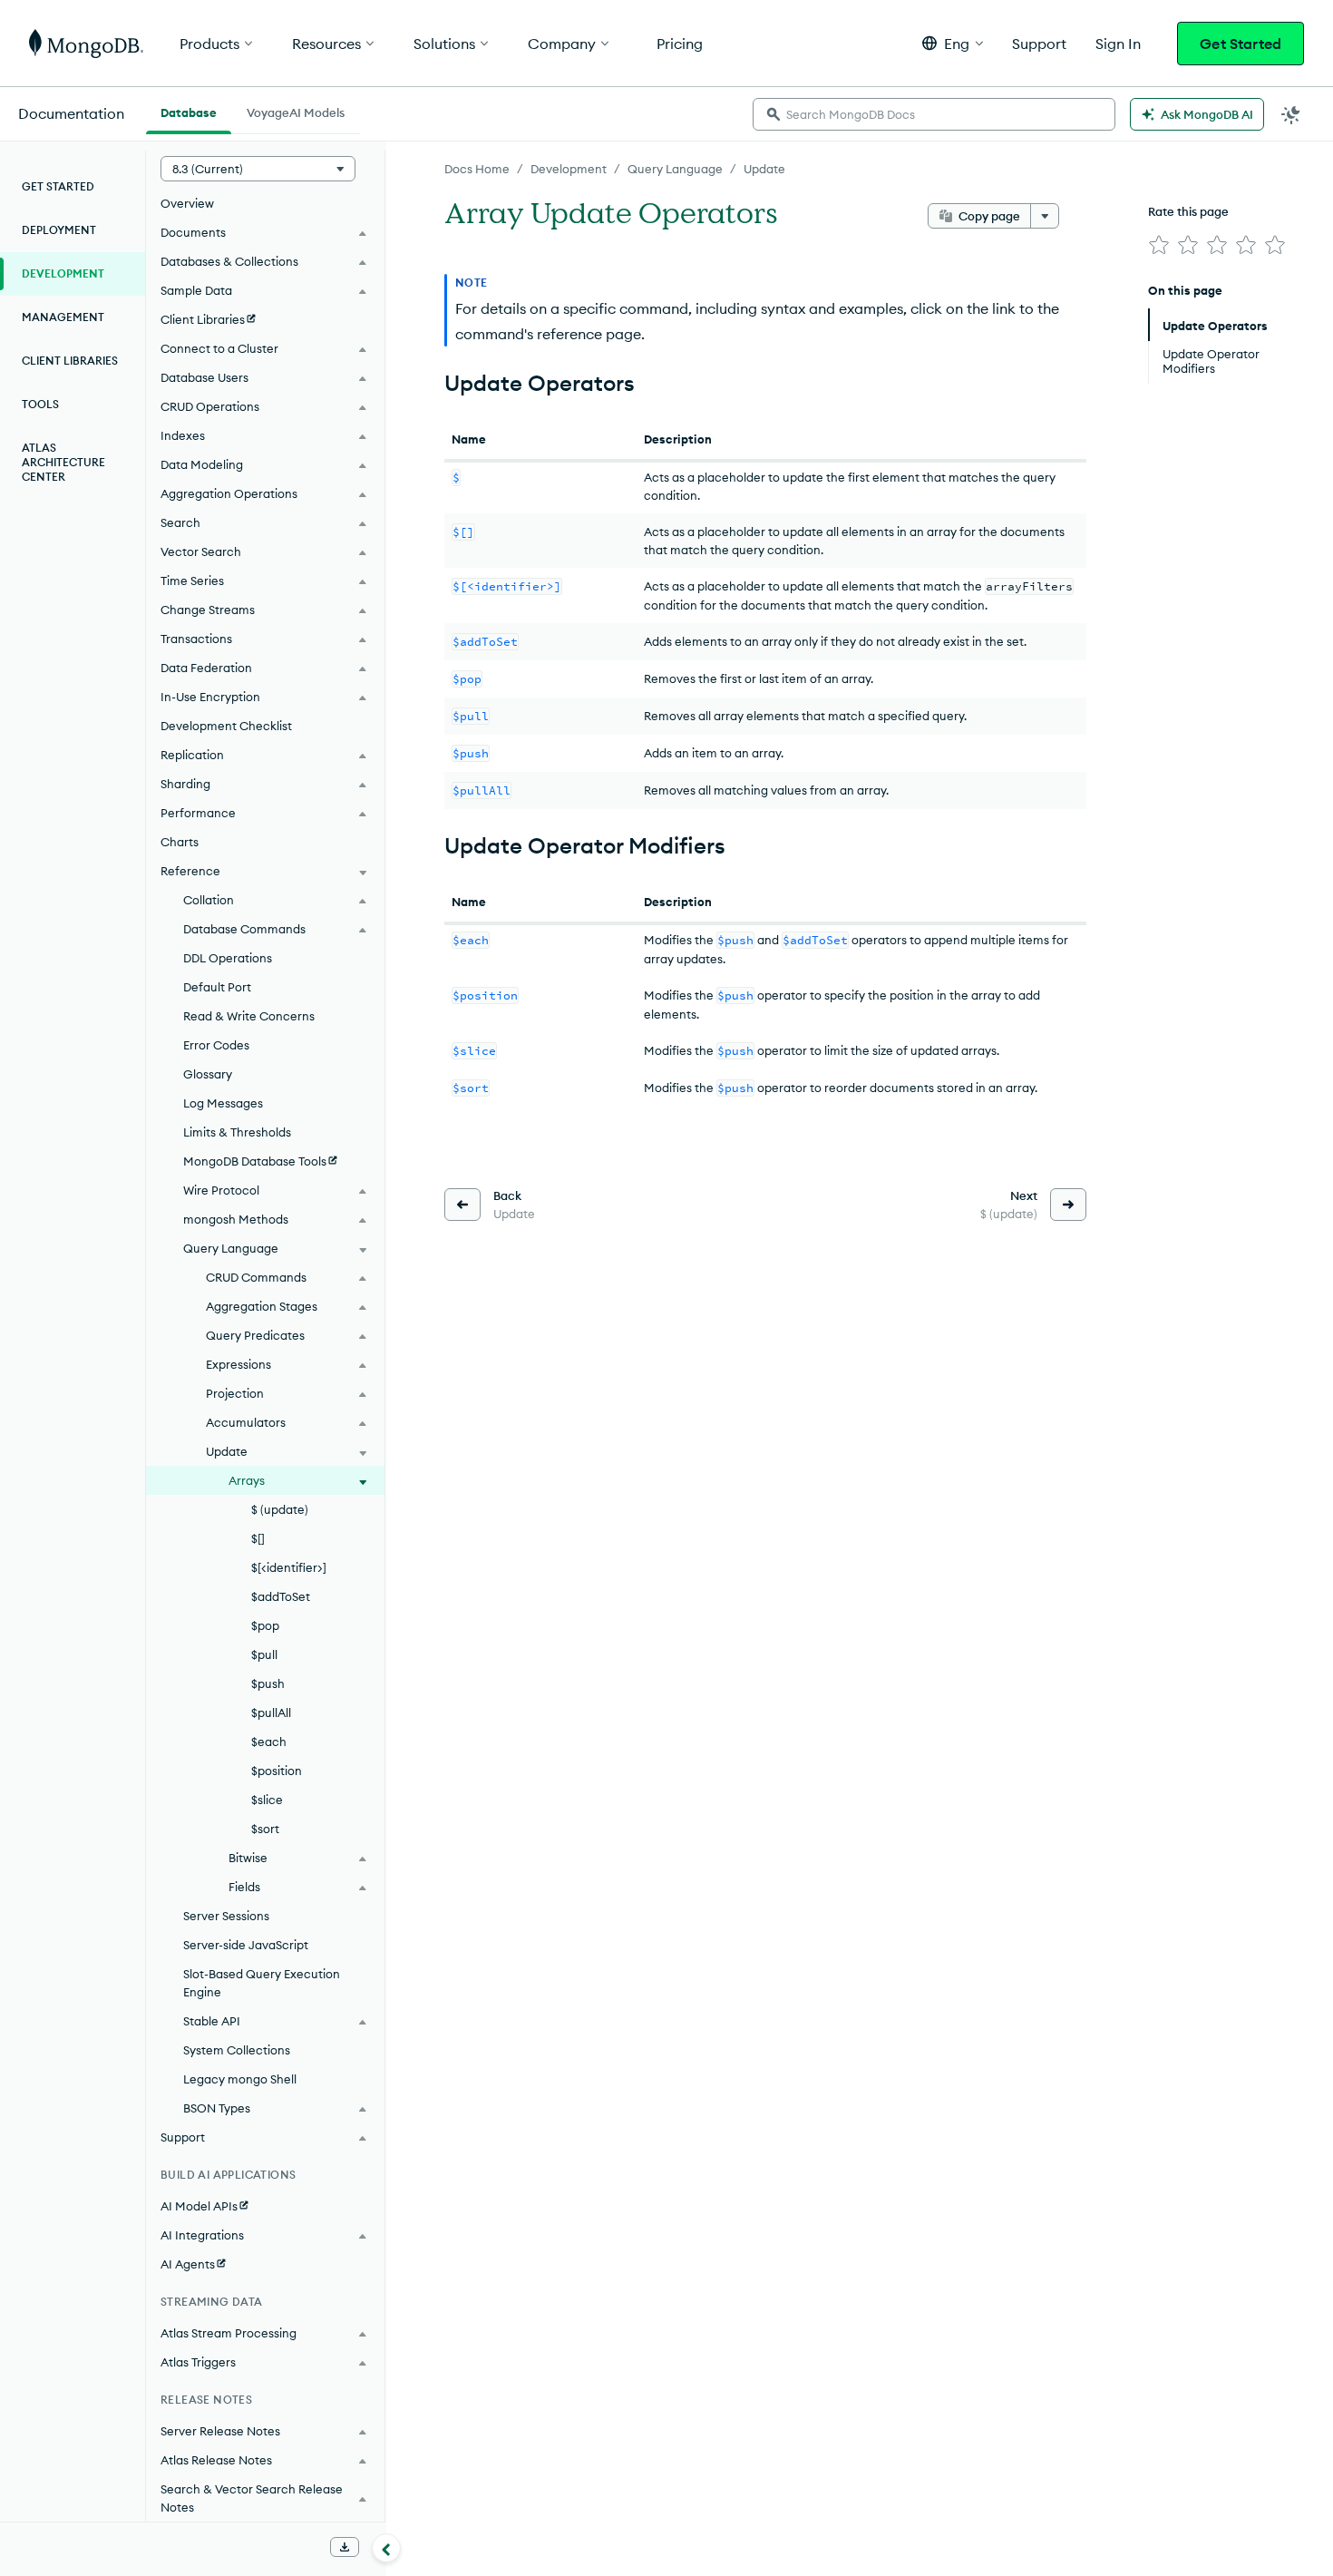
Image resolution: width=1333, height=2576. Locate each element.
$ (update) (280, 1509)
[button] (953, 43)
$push (268, 1683)
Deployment (59, 230)
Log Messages (223, 1103)
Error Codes (216, 1045)
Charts (180, 842)
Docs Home (477, 169)
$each (269, 1742)
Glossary (208, 1074)
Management (63, 317)
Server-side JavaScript (246, 1945)
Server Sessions (226, 1916)
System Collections (237, 2050)
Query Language (675, 169)
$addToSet (281, 1596)
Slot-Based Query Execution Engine (262, 1983)
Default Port (217, 987)
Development (569, 169)
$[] (258, 1538)
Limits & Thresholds (237, 1132)
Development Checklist (226, 726)
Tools (40, 404)
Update (764, 169)
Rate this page (1188, 211)
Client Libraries (70, 361)
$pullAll (271, 1712)
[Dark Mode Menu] (1291, 114)
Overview (187, 203)
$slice (267, 1800)
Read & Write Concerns (249, 1016)
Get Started (1241, 44)
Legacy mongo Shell (240, 2079)
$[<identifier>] (289, 1567)
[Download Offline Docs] (345, 2547)
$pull (264, 1654)
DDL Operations (228, 958)
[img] (1159, 245)
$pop (265, 1625)
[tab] (189, 111)
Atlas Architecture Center (63, 462)
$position (277, 1771)
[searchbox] (934, 114)
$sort (265, 1829)
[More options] (1045, 216)
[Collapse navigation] (386, 2548)
